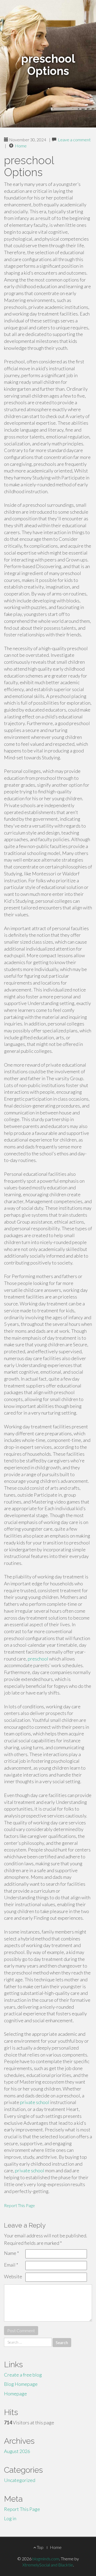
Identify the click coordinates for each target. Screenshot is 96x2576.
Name (11, 2253)
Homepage (15, 2394)
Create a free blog (23, 2375)
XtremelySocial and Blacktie (48, 2565)
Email (11, 2265)
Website (13, 2276)
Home (21, 146)
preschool (38, 1659)
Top (40, 2547)
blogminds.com (46, 2559)
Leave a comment (74, 140)
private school (35, 2102)
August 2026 (17, 2451)
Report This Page (19, 2205)
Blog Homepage (21, 2384)
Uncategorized (20, 2480)
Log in (10, 2518)
